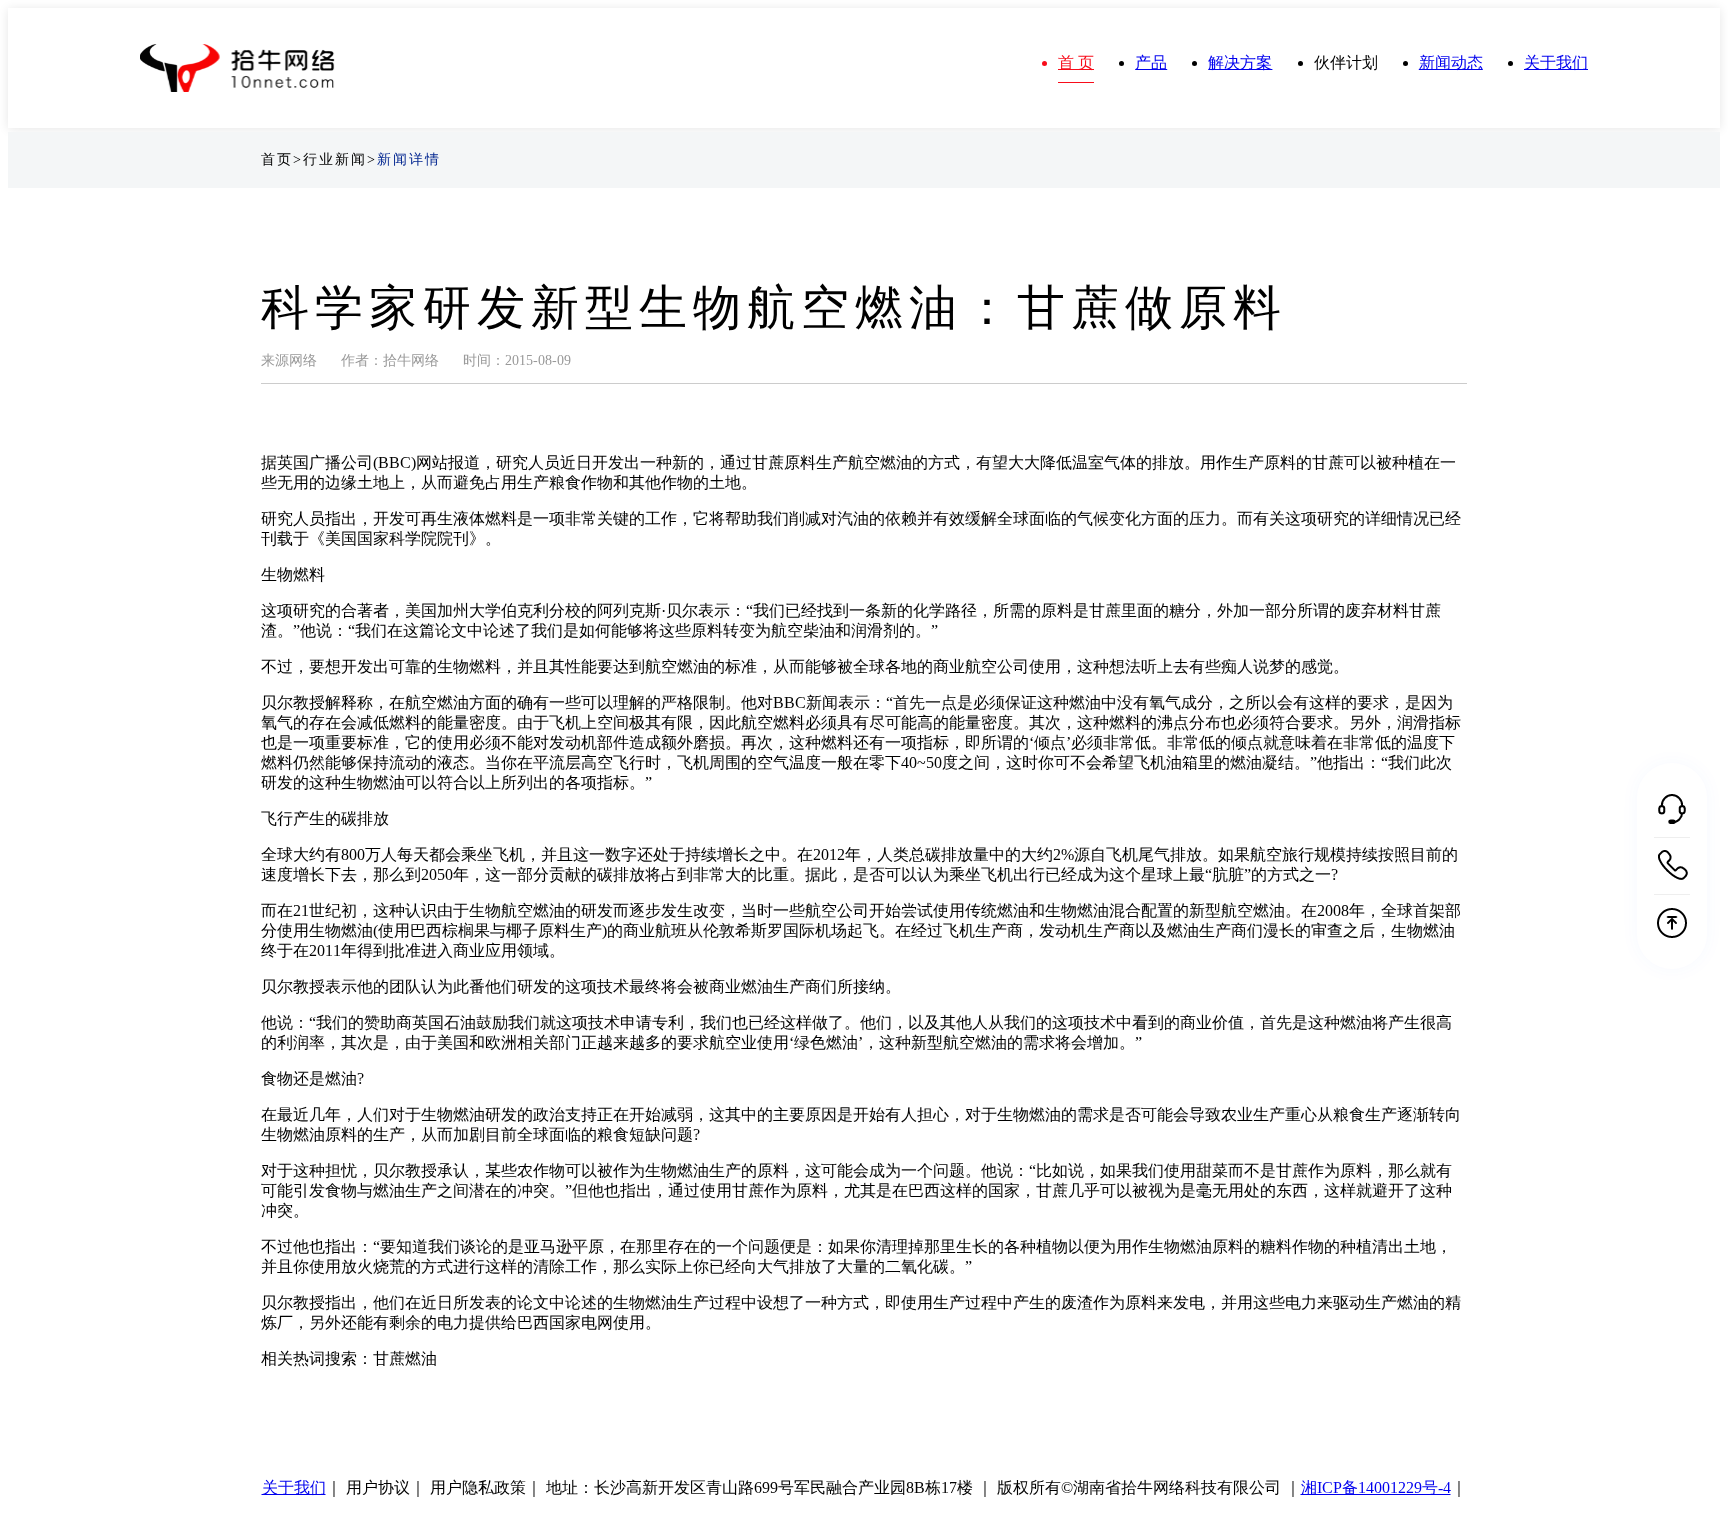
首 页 (1076, 62)
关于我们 (1556, 62)
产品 (1151, 62)
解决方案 (1240, 62)
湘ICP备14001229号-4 (1376, 1487)
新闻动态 (1451, 62)
